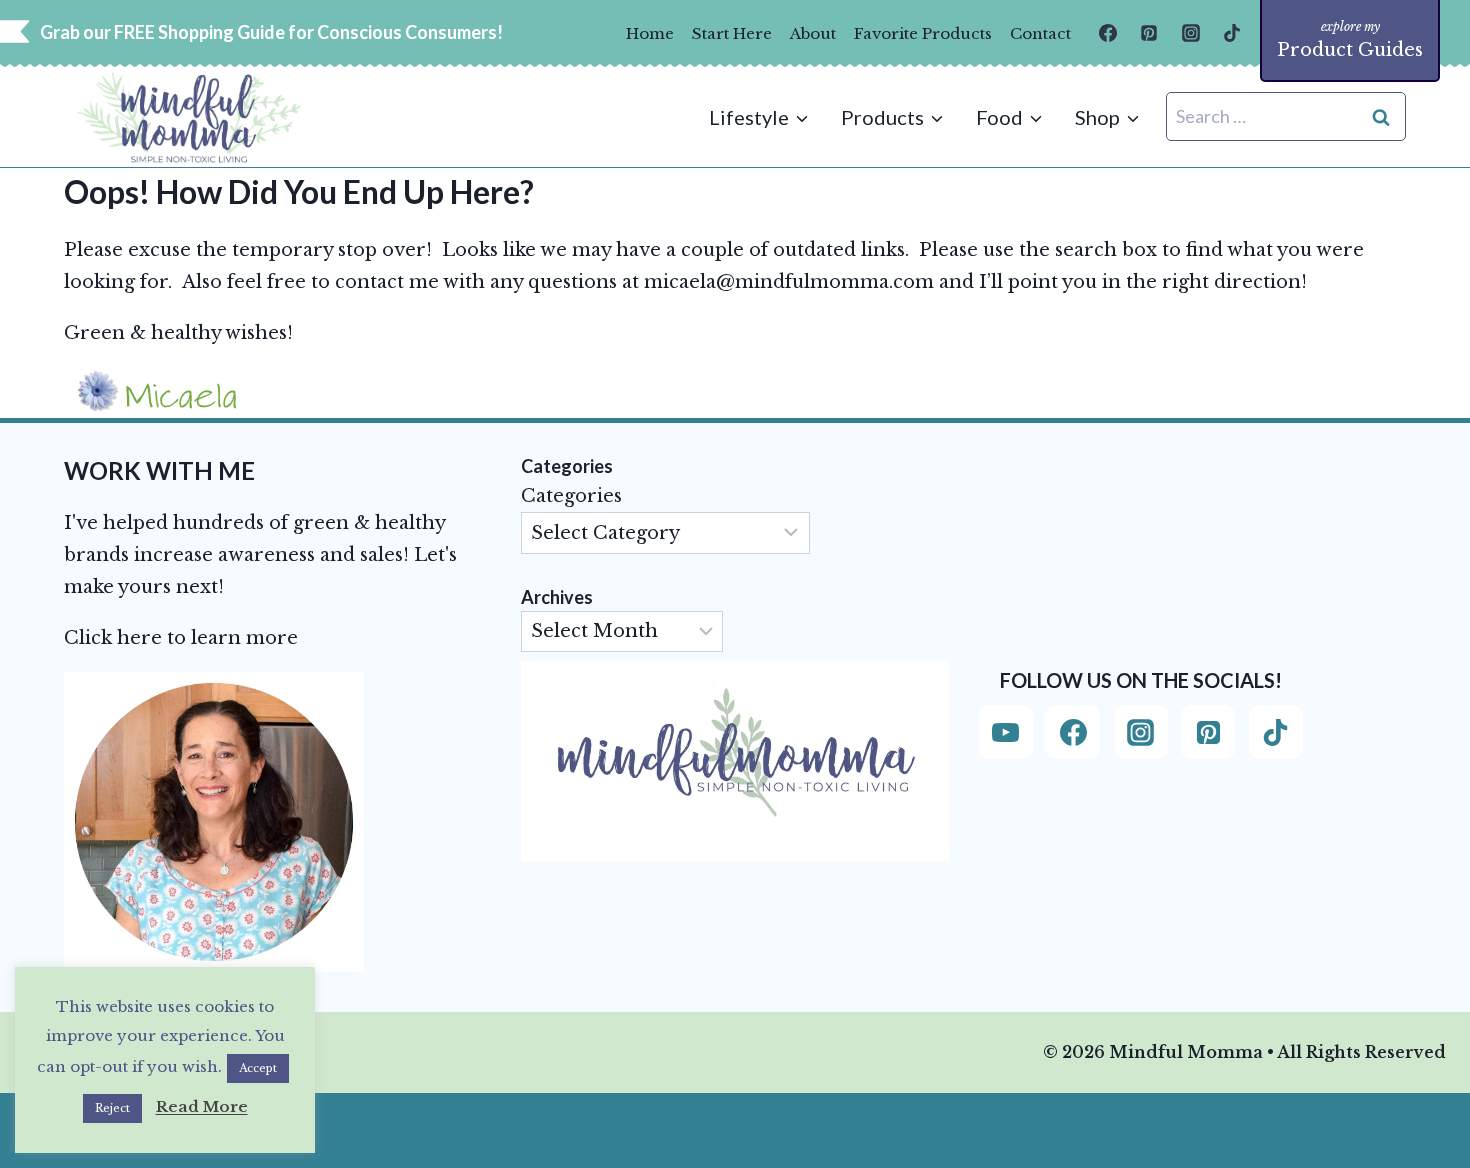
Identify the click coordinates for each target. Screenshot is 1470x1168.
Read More (202, 1106)
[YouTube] (1006, 732)
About (813, 33)
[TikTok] (1232, 33)
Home (650, 33)
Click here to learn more (181, 638)
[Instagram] (1191, 33)
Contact (1040, 33)
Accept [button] (258, 1068)
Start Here (732, 33)
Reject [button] (112, 1108)
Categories (571, 496)
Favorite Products (923, 33)
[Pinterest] (1149, 33)
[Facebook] (1108, 33)
